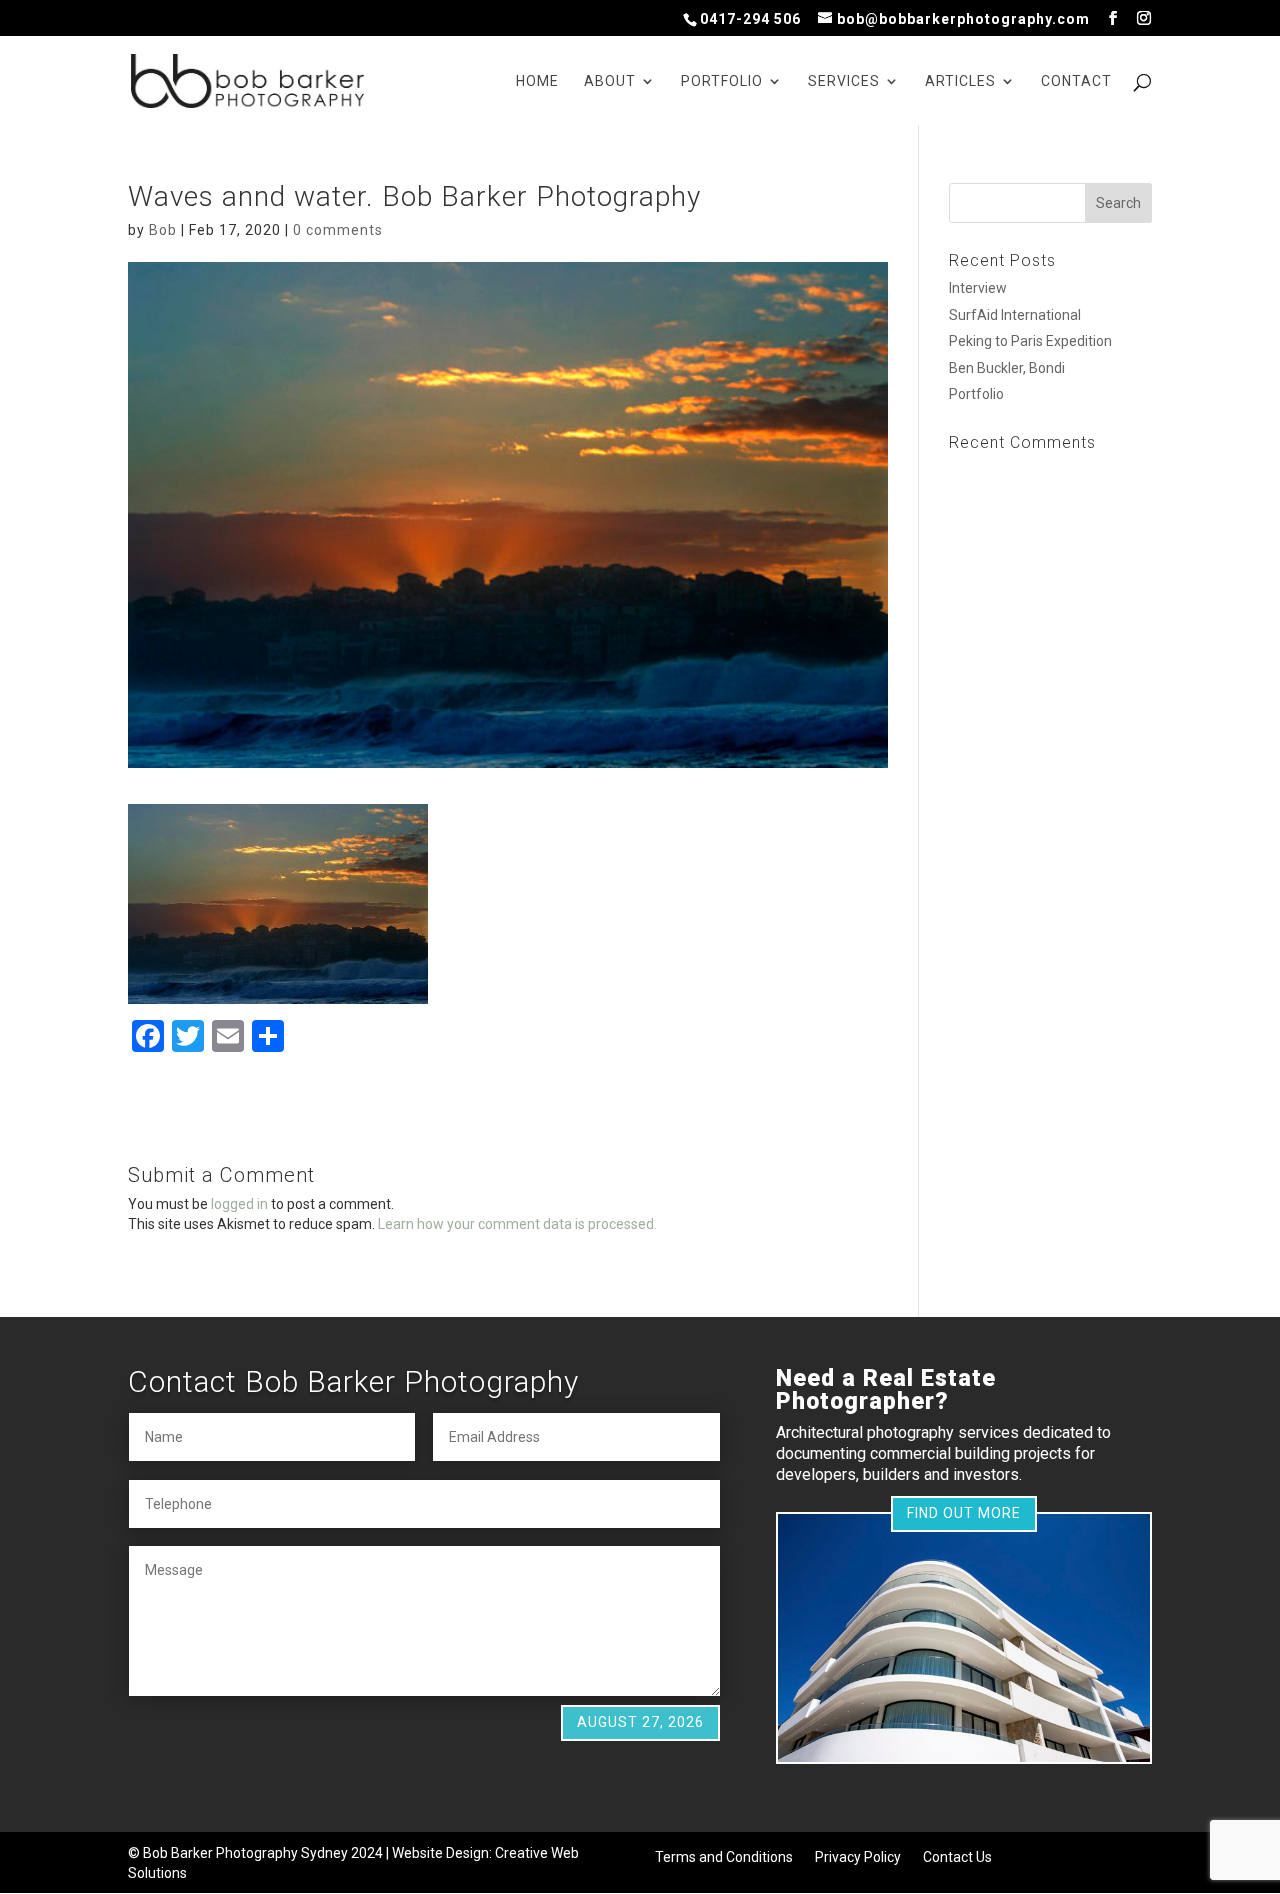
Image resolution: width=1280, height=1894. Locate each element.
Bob (163, 230)
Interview (978, 288)
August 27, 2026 (640, 1722)
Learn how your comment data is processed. (517, 1224)
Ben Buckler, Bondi (1007, 368)
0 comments (338, 230)
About (610, 81)
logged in (239, 1204)
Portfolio (722, 81)
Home (537, 81)
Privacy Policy (858, 1857)
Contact (1076, 81)
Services (844, 81)
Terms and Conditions (724, 1857)
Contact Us (957, 1857)
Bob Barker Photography (220, 1853)
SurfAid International (1015, 315)
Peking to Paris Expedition (1030, 341)
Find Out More (964, 1513)
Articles (960, 81)
